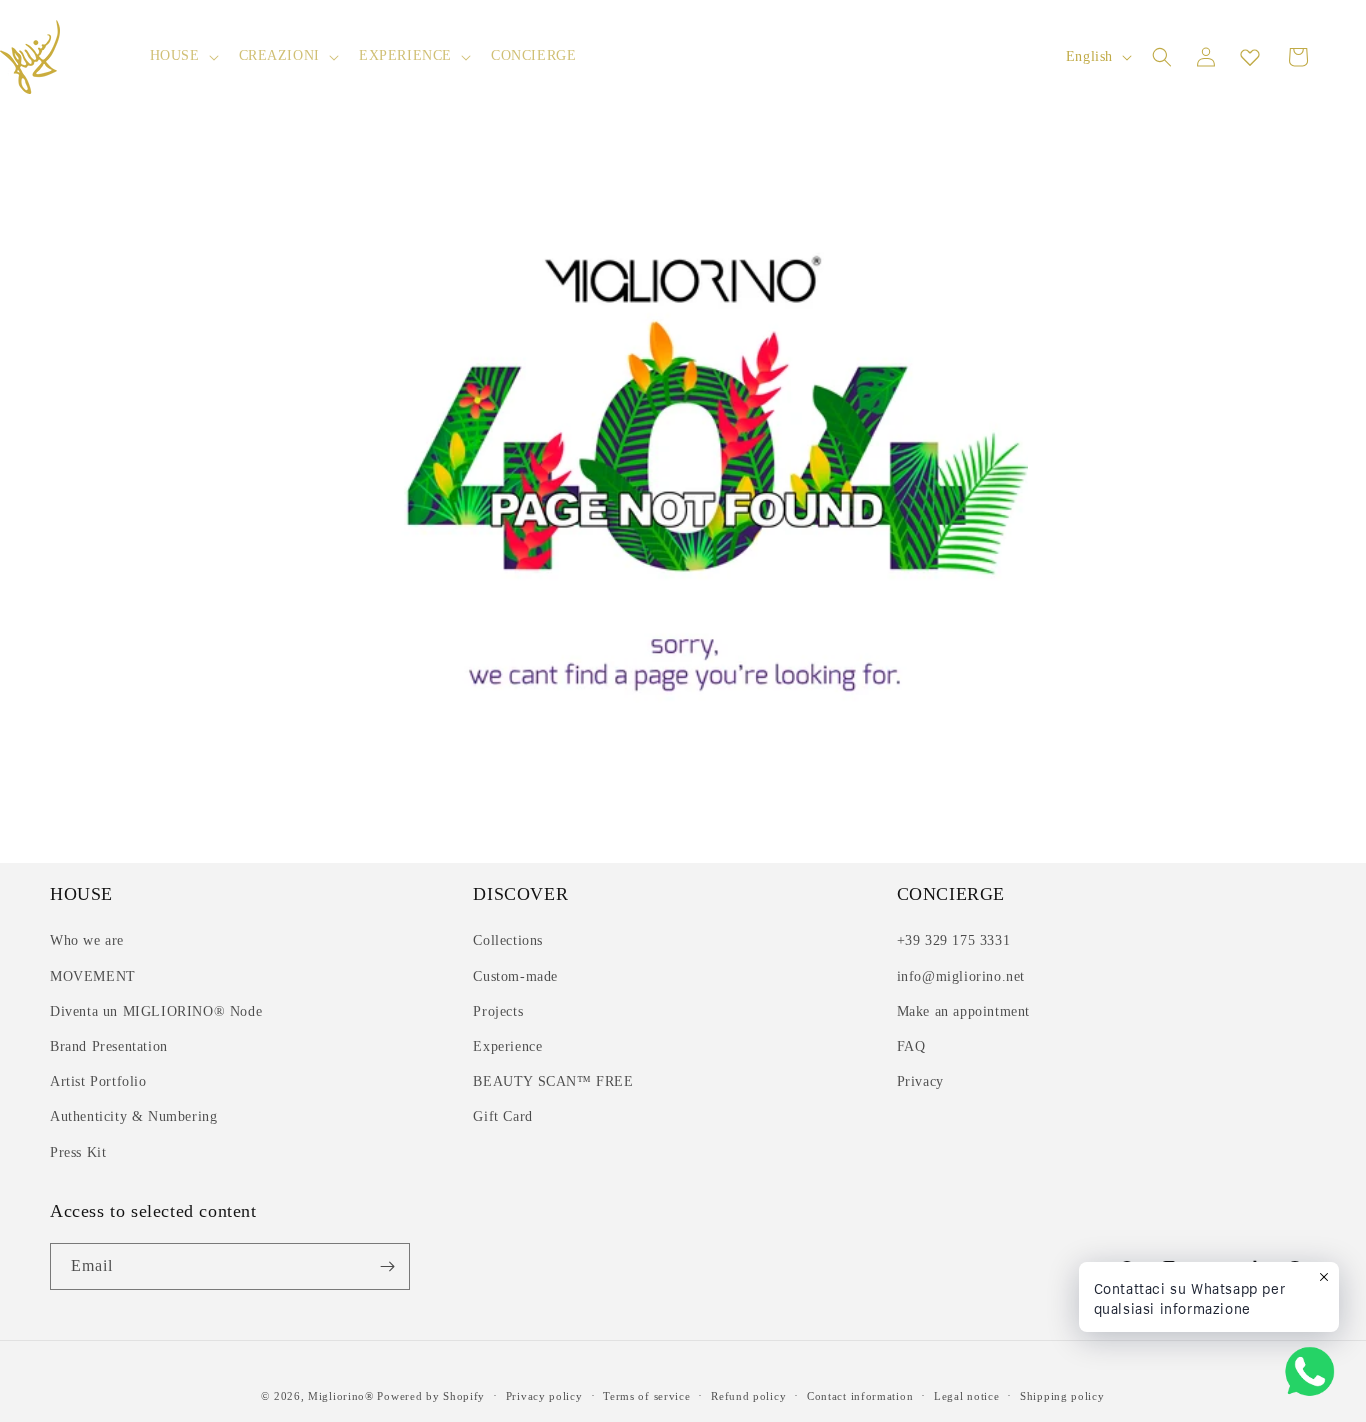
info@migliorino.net (961, 976)
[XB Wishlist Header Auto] (1250, 57)
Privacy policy (544, 1396)
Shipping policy (1062, 1396)
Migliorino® (341, 1396)
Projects (498, 1011)
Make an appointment (963, 1011)
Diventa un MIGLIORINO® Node (156, 1011)
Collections (508, 940)
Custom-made (515, 976)
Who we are (87, 940)
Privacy (920, 1081)
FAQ (911, 1046)
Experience (507, 1046)
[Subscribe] (387, 1266)
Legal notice (966, 1396)
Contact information (860, 1396)
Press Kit (78, 1152)
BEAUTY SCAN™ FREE (553, 1081)
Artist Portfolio (98, 1081)
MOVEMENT (93, 976)
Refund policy (748, 1396)
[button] (182, 56)
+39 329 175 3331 (954, 940)
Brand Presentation (109, 1046)
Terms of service (646, 1396)
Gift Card (502, 1116)
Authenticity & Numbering (133, 1116)
